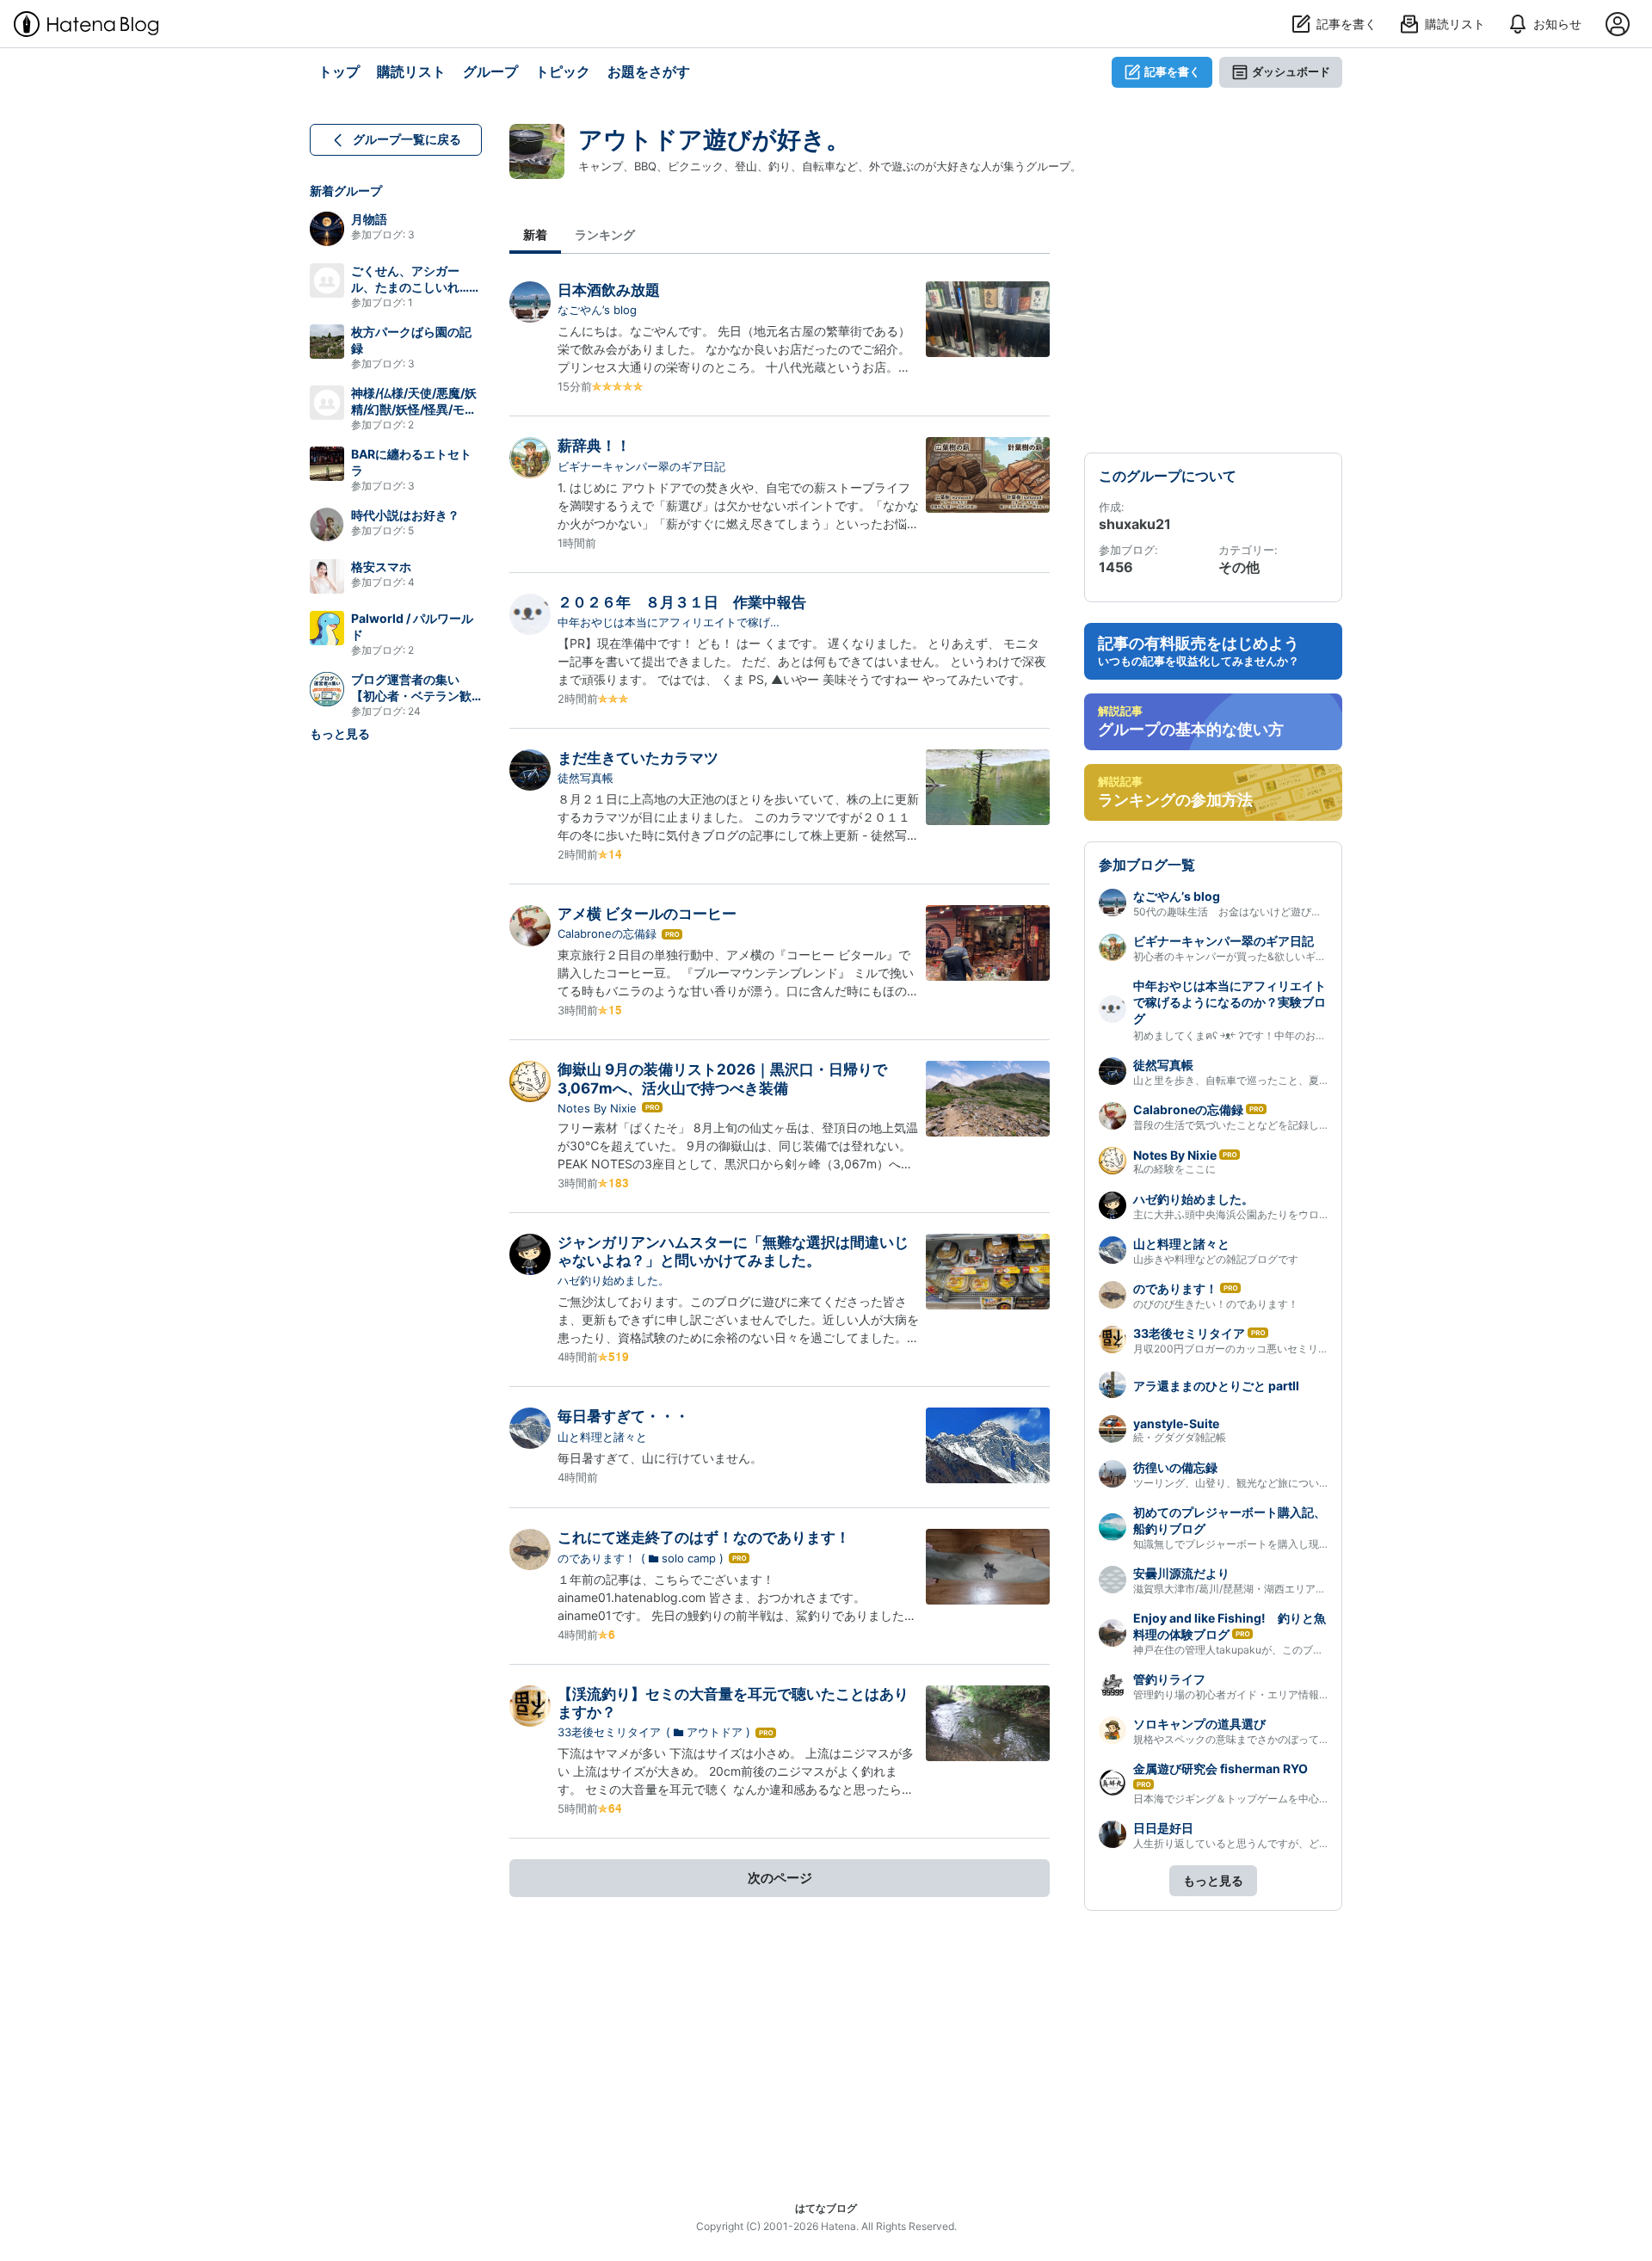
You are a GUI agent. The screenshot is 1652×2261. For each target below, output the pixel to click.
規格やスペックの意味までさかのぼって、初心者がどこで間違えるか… (1298, 1739)
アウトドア (715, 1732)
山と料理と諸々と (602, 1437)
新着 (535, 234)
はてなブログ (826, 2208)
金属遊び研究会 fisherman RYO (1221, 1768)
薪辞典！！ (594, 446)
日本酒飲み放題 (609, 290)
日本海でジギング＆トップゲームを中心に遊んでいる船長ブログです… (1298, 1799)
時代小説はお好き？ (405, 515)
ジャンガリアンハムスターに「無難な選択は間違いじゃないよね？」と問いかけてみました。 (733, 1251)
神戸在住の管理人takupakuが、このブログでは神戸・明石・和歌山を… (1300, 1650)
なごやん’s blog (597, 310)
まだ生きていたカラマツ (638, 758)
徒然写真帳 (586, 778)
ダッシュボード (1291, 71)
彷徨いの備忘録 (1175, 1467)
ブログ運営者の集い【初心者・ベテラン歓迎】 (411, 696)
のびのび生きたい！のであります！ (1216, 1304)
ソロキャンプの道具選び (1199, 1724)
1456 (1116, 567)
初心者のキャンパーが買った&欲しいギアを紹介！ (1250, 956)
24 (414, 711)
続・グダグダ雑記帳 (1180, 1437)
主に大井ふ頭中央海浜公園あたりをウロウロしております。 (1273, 1214)
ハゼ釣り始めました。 (613, 1280)
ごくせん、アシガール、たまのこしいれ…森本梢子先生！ (416, 287)
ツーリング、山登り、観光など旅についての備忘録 (1252, 1483)
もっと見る (340, 733)
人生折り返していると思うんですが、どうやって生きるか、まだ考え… (1298, 1843)
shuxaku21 (1135, 524)
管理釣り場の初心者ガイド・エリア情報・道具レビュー (1262, 1694)
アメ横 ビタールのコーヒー (647, 914)
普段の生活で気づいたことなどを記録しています (1247, 1125)
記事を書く (1172, 71)
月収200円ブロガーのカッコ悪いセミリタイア (1241, 1349)
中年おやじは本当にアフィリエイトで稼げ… (669, 622)
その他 (1239, 567)
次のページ (780, 1878)
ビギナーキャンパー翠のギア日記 (641, 466)
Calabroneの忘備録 (607, 933)
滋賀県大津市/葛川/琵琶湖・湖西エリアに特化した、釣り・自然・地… (1296, 1589)
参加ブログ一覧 (1147, 865)
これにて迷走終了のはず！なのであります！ (704, 1537)
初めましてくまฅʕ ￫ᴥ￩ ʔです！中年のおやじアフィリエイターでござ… (1296, 1035)
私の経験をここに (1174, 1169)
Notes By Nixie (597, 1108)
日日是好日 (1163, 1828)
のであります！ (597, 1558)
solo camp (689, 1558)
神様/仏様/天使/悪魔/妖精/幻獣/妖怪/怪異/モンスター (414, 409)
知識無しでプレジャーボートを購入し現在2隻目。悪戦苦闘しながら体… (1301, 1544)
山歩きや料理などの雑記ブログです (1216, 1259)
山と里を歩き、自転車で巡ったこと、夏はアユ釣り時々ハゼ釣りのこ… (1298, 1080)
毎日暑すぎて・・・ (623, 1416)
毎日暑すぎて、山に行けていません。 (660, 1458)
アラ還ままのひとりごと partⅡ (1216, 1386)
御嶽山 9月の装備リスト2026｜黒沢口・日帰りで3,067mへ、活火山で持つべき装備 (722, 1078)
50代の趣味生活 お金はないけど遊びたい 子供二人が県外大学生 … (1299, 912)
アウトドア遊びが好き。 (714, 139)
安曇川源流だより (1181, 1573)
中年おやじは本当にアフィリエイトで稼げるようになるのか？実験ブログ (1230, 1002)
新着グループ (346, 191)
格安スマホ (381, 567)
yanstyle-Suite (1176, 1423)
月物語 (369, 219)
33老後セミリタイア (609, 1732)
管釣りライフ (1169, 1679)
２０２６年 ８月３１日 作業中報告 (682, 602)
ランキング (605, 234)
